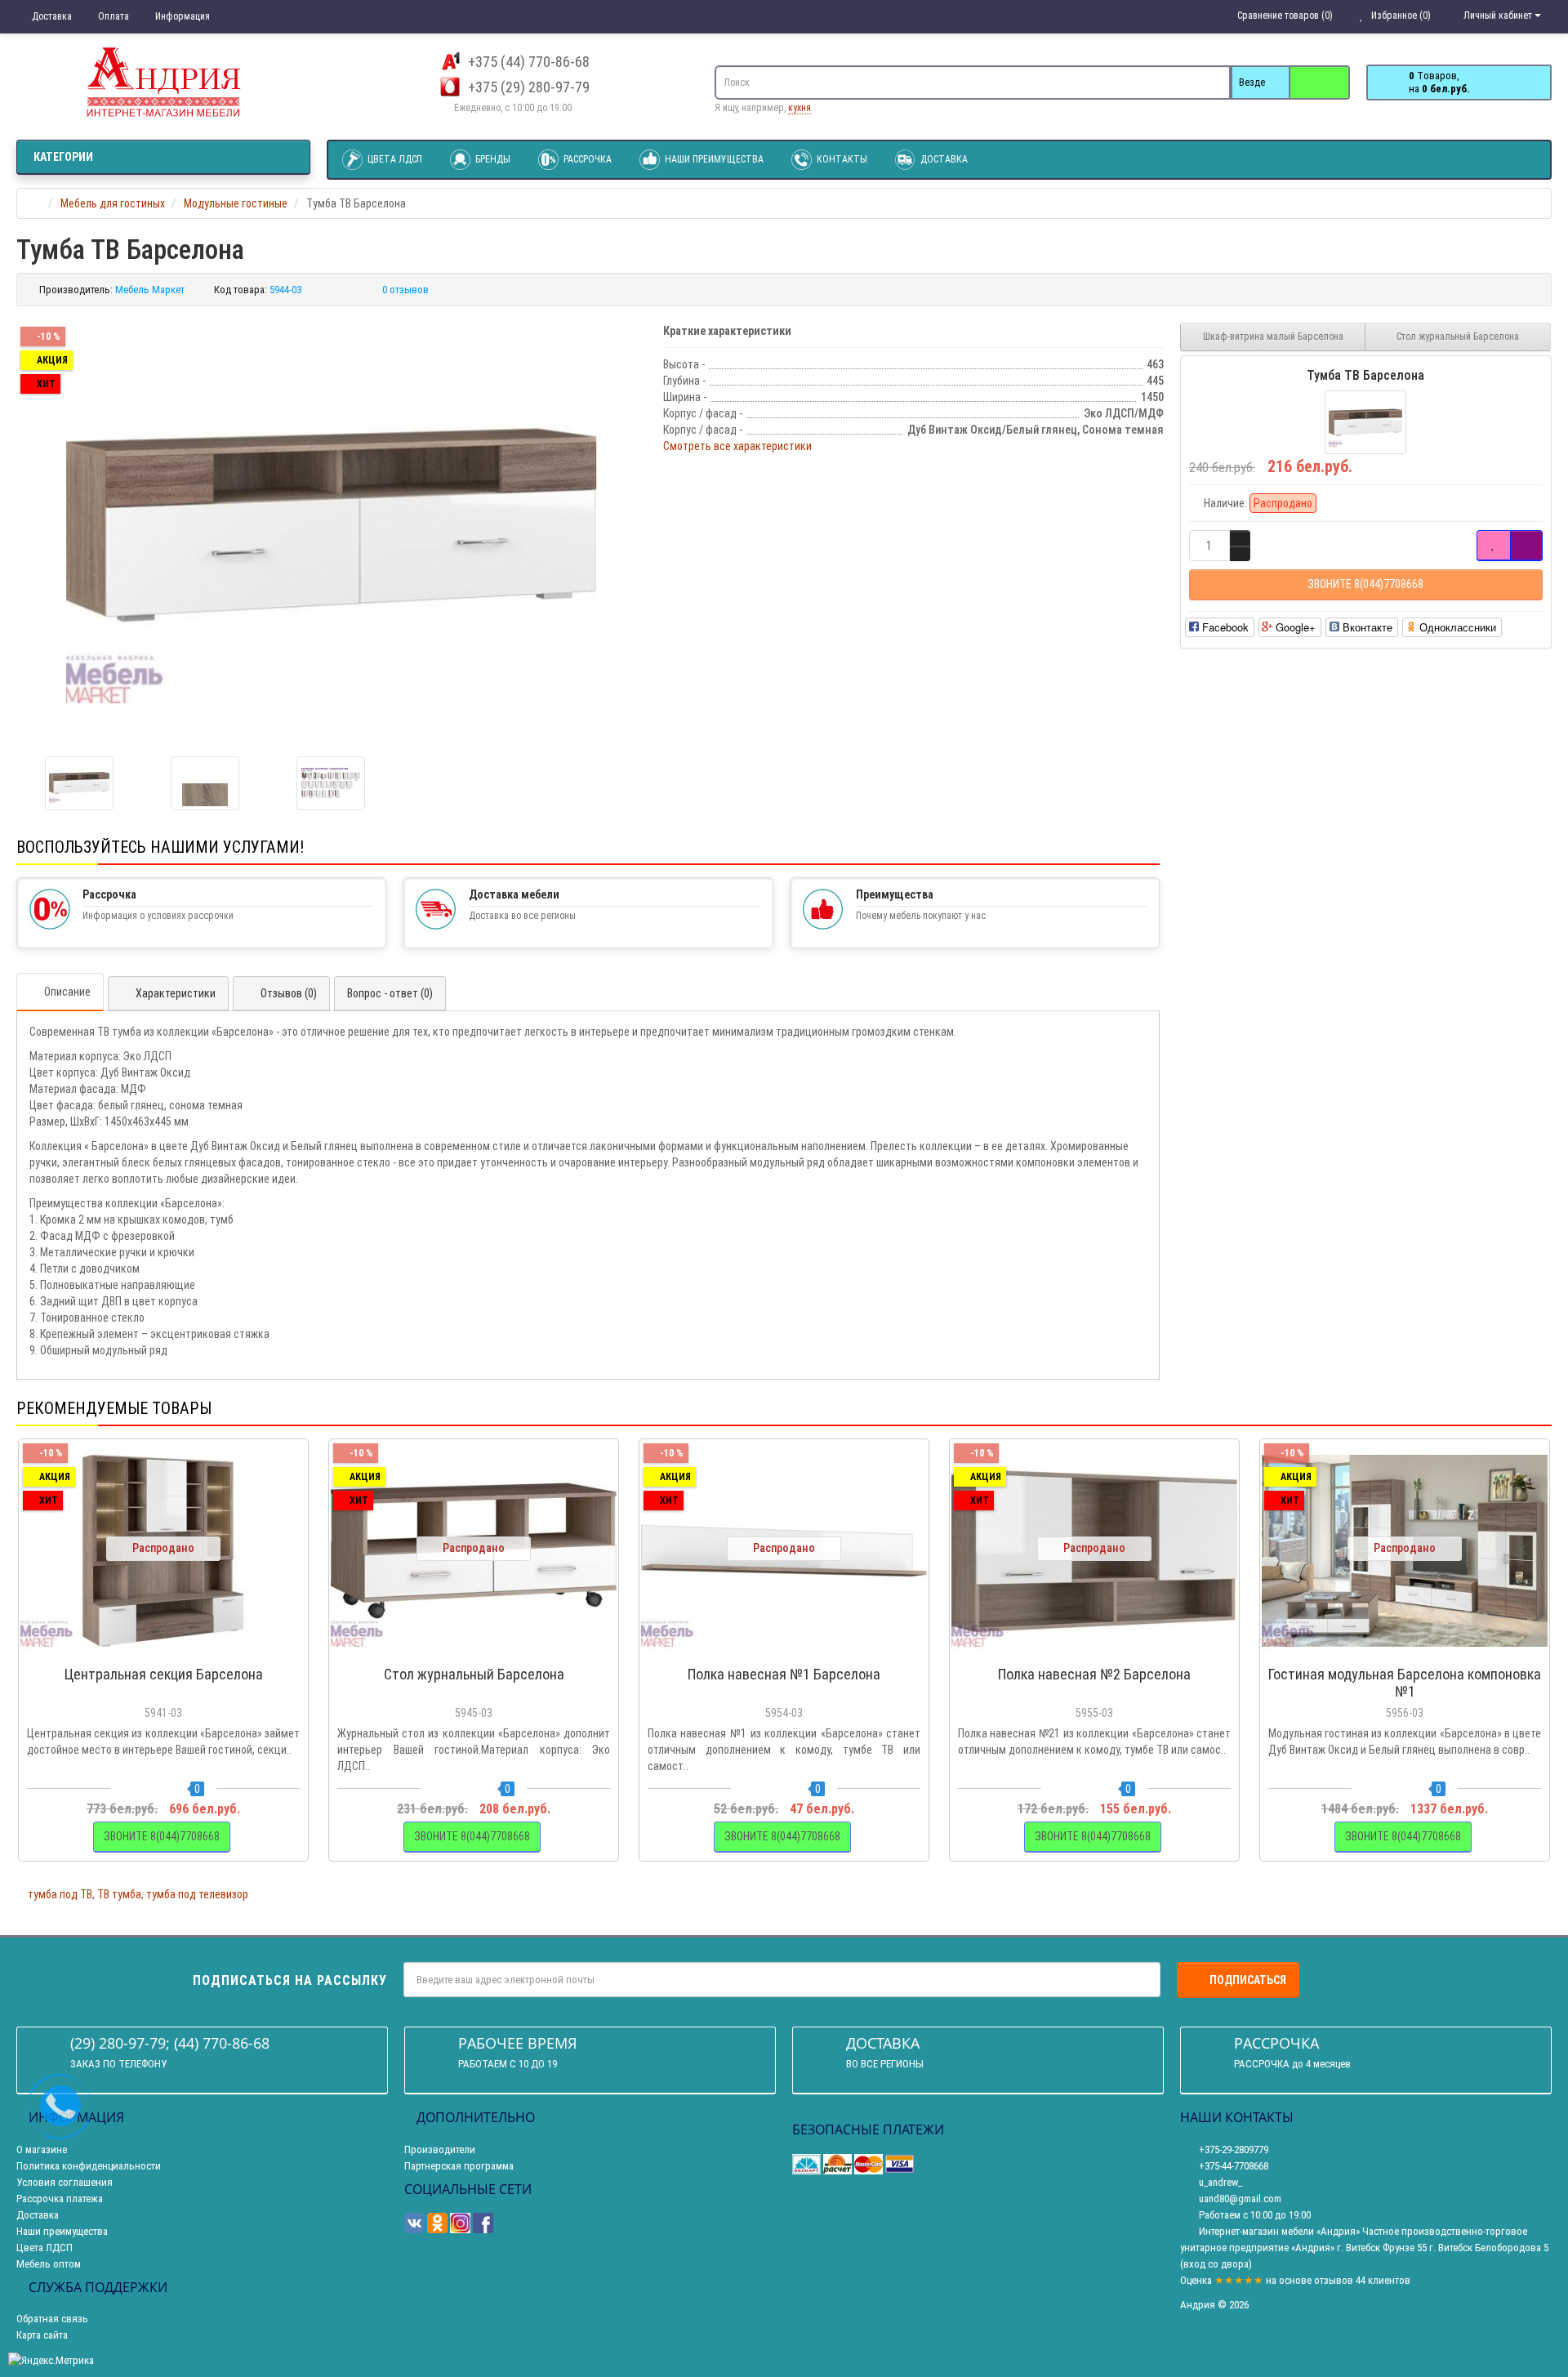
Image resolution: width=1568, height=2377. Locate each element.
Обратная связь (52, 2319)
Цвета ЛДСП (394, 159)
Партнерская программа (459, 2166)
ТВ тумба (119, 1894)
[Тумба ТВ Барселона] (332, 525)
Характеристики (176, 993)
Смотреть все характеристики (737, 446)
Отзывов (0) (289, 993)
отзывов (1334, 2280)
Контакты (841, 159)
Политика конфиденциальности (89, 2166)
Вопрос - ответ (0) (390, 993)
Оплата (112, 16)
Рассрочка (586, 159)
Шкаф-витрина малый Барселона (1273, 337)
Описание (67, 992)
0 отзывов (405, 290)
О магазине (42, 2150)
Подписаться (1248, 1980)
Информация (181, 16)
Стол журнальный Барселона (1458, 337)
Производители (440, 2150)
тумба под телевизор (197, 1894)
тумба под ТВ (60, 1894)
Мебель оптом (49, 2264)
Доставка (51, 16)
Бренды (492, 159)
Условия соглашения (65, 2182)
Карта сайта (42, 2335)
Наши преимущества (713, 159)
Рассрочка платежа (60, 2199)
